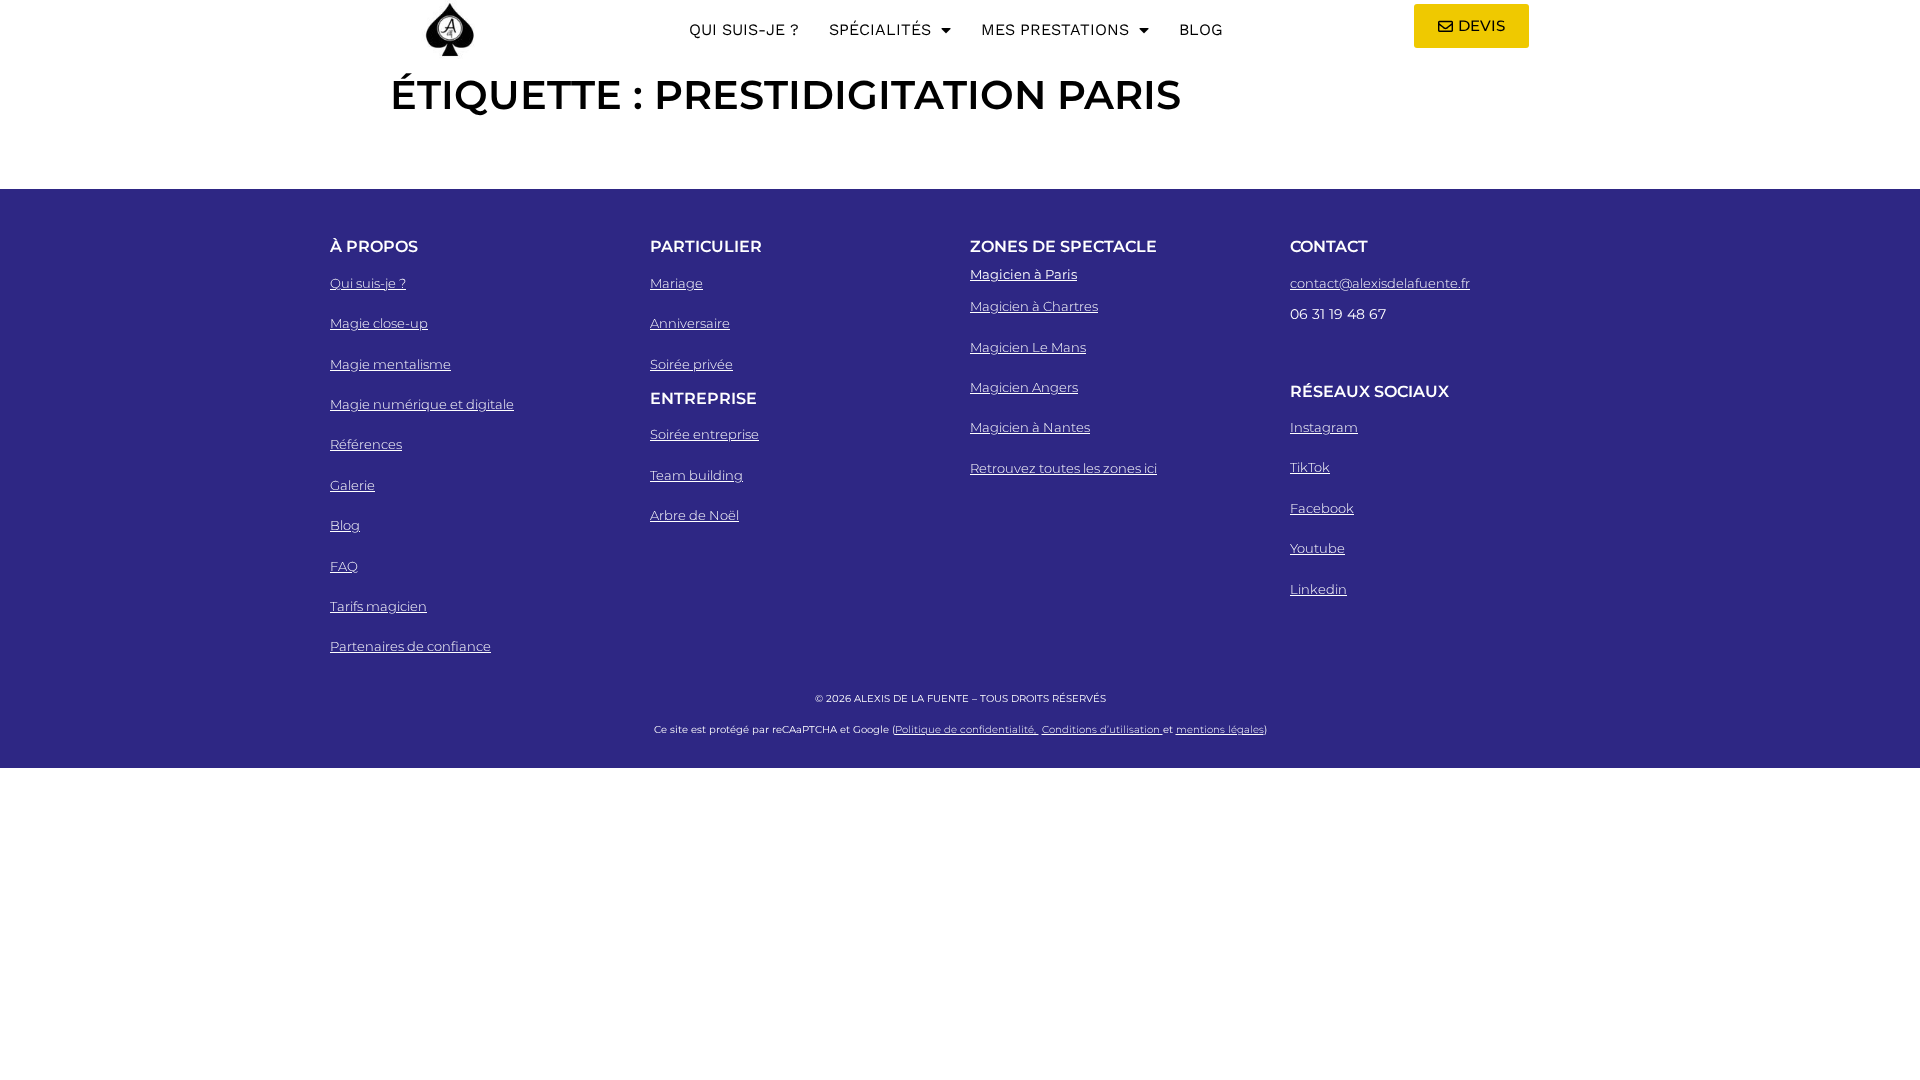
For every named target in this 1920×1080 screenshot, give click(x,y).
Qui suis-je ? (744, 29)
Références (366, 444)
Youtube (1317, 548)
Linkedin (1318, 589)
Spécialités (880, 29)
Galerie (352, 485)
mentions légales (1220, 729)
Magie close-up (379, 323)
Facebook (1322, 508)
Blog (1201, 29)
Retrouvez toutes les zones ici (1063, 468)
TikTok (1310, 467)
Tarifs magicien (378, 606)
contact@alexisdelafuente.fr (1380, 283)
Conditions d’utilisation (1102, 729)
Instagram (1324, 427)
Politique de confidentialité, (967, 729)
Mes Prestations (1055, 29)
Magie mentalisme (390, 364)
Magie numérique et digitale (422, 404)
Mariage (676, 283)
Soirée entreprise (704, 434)
